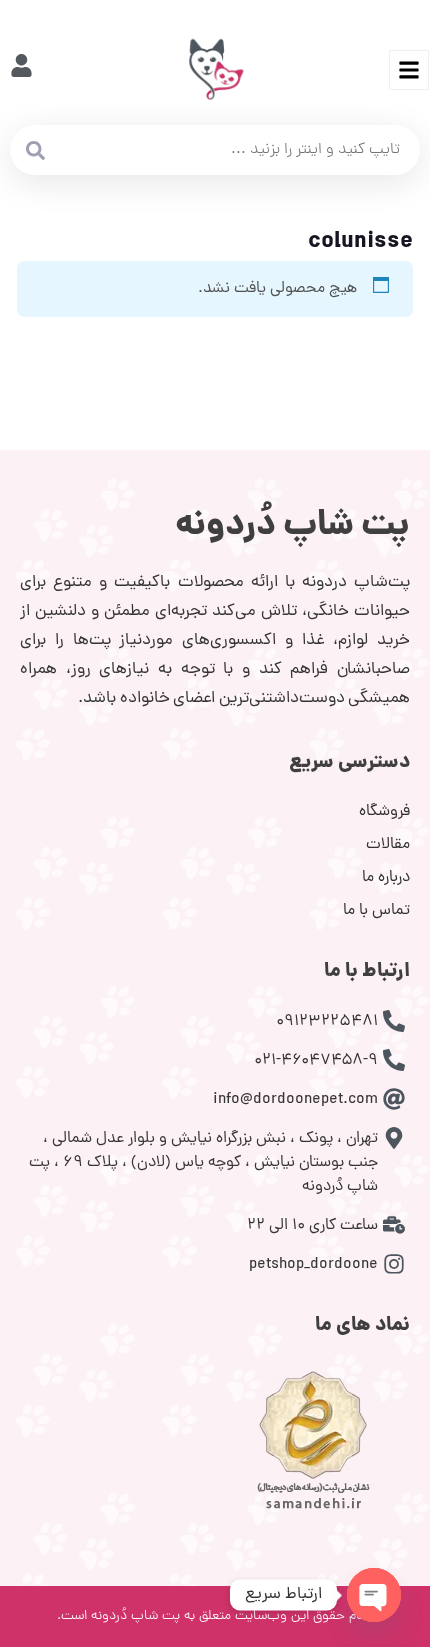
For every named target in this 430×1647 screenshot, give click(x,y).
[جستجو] (35, 150)
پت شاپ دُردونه (292, 527)
